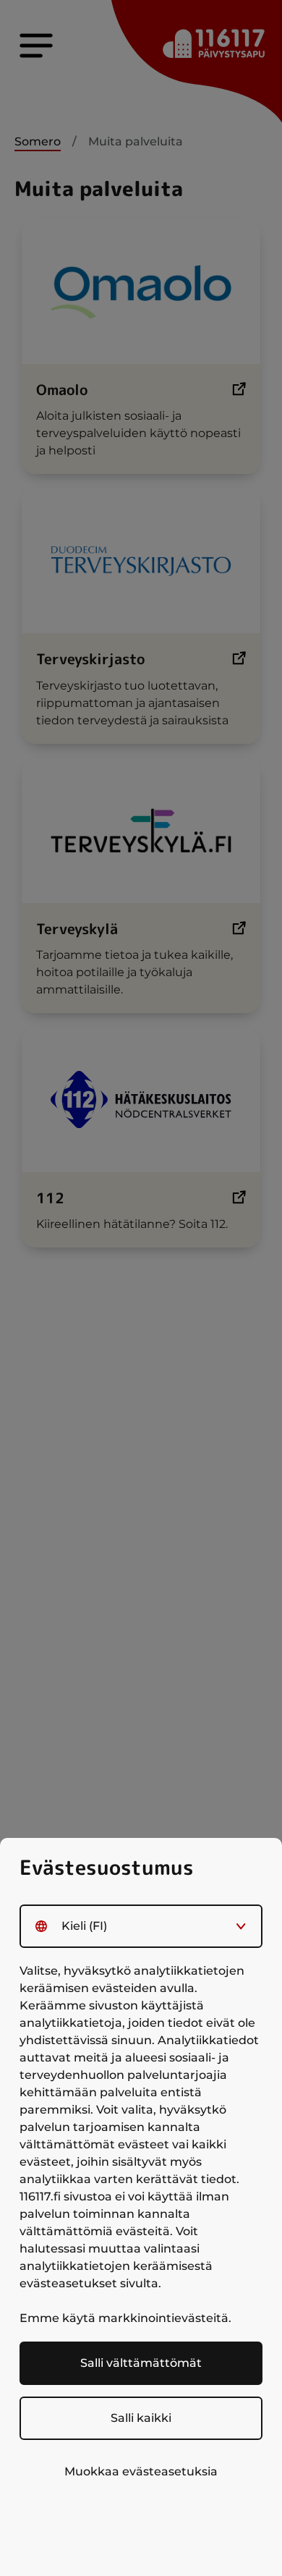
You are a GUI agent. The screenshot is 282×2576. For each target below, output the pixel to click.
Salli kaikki (141, 2418)
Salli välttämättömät (141, 2363)
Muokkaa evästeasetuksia (141, 2471)
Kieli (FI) (84, 1926)
